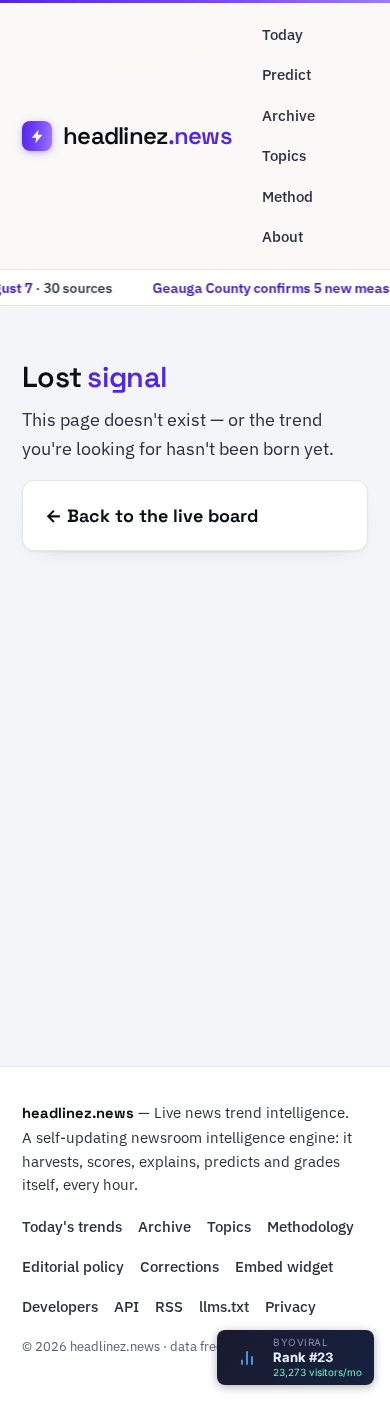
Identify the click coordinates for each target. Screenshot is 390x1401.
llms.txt (224, 1306)
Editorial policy (73, 1266)
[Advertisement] (195, 815)
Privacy (290, 1306)
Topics (284, 155)
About (282, 236)
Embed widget (284, 1266)
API (126, 1306)
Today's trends (72, 1226)
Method (287, 196)
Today (282, 34)
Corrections (179, 1266)
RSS (169, 1306)
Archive (288, 115)
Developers (60, 1306)
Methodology (310, 1226)
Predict (286, 74)
